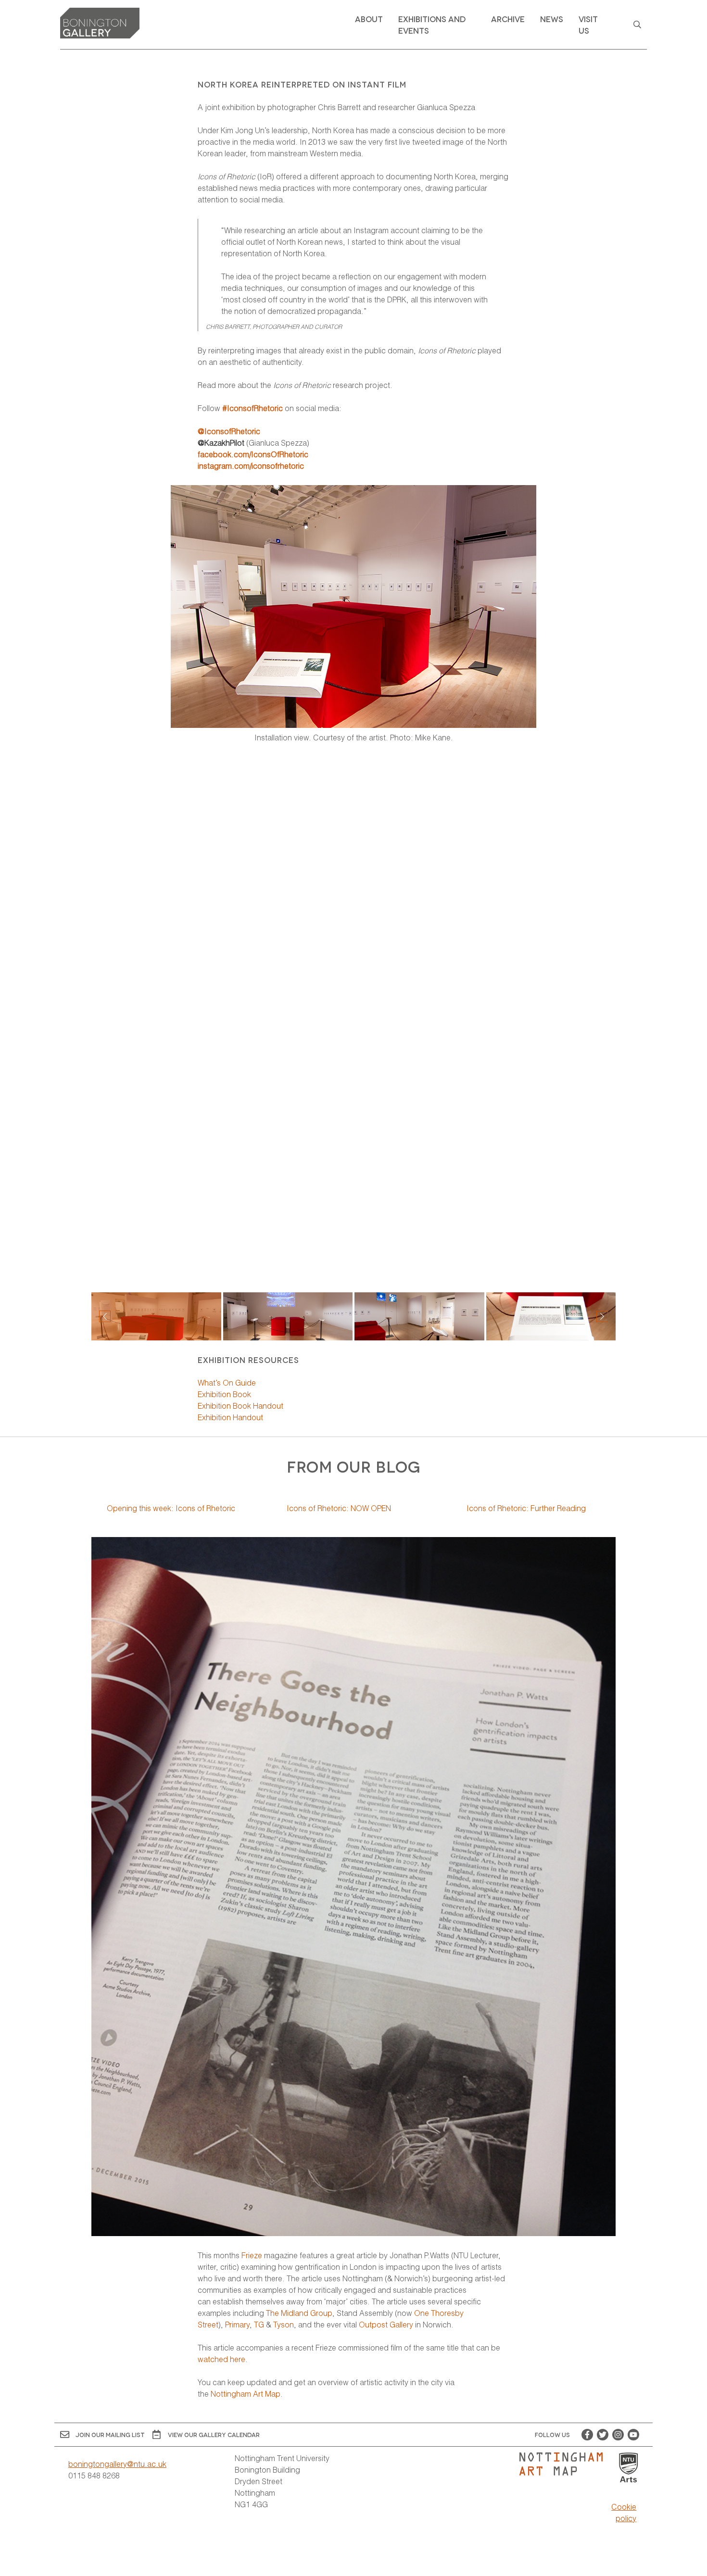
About (369, 19)
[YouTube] (633, 2435)
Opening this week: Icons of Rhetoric (171, 1508)
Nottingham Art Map (246, 2394)
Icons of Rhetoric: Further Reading (526, 1508)
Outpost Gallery (386, 2324)
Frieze (252, 2255)
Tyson (284, 2324)
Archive (508, 19)
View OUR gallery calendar (214, 2434)
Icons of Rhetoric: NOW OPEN (339, 1508)
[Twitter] (603, 2435)
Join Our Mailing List (110, 2434)
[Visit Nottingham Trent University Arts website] (629, 2468)
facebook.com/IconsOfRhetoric (253, 454)
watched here (221, 2359)
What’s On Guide (227, 1382)
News (552, 19)
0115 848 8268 (94, 2475)
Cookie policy (624, 2512)
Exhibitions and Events (432, 24)
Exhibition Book (224, 1394)
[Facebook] (587, 2435)
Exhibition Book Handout (240, 1406)
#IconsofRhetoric (252, 408)
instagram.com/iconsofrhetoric (251, 466)
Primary (237, 2324)
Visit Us (588, 24)
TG (259, 2324)
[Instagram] (618, 2435)
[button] (602, 1316)
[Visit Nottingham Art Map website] (565, 2464)
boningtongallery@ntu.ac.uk (117, 2464)
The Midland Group (299, 2313)
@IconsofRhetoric (229, 431)
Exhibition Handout (230, 1417)
